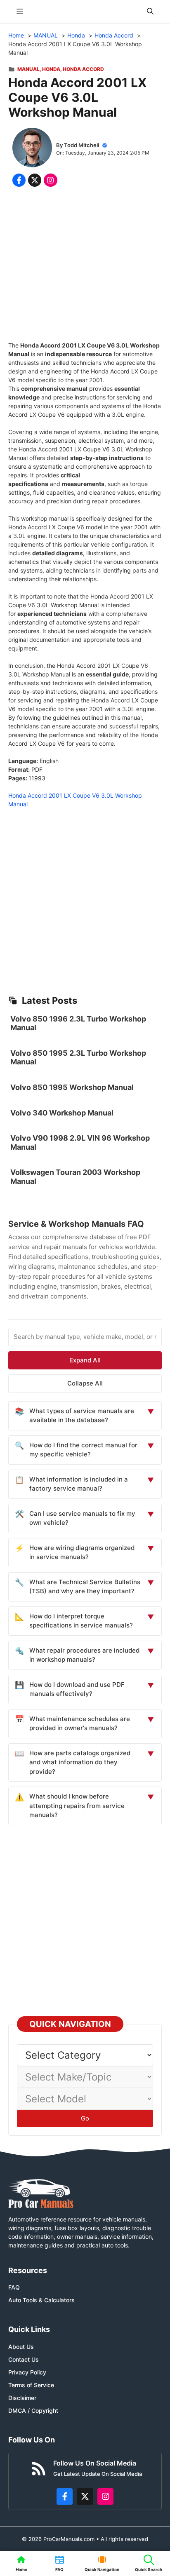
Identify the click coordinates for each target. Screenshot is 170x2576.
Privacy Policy (27, 2372)
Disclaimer (22, 2398)
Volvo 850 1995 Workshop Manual (72, 1087)
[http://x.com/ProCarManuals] (85, 2496)
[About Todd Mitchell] (32, 149)
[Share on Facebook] (19, 180)
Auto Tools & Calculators (41, 2300)
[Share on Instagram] (50, 180)
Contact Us (24, 2359)
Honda (51, 69)
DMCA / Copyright (33, 2410)
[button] (150, 11)
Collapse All (85, 1383)
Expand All (85, 1360)
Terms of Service (31, 2385)
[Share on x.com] (35, 180)
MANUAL (28, 69)
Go (85, 2118)
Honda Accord (83, 69)
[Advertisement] (85, 266)
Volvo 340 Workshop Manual (62, 1113)
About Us (21, 2347)
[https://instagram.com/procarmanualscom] (106, 2496)
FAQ (14, 2287)
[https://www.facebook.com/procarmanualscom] (65, 2496)
